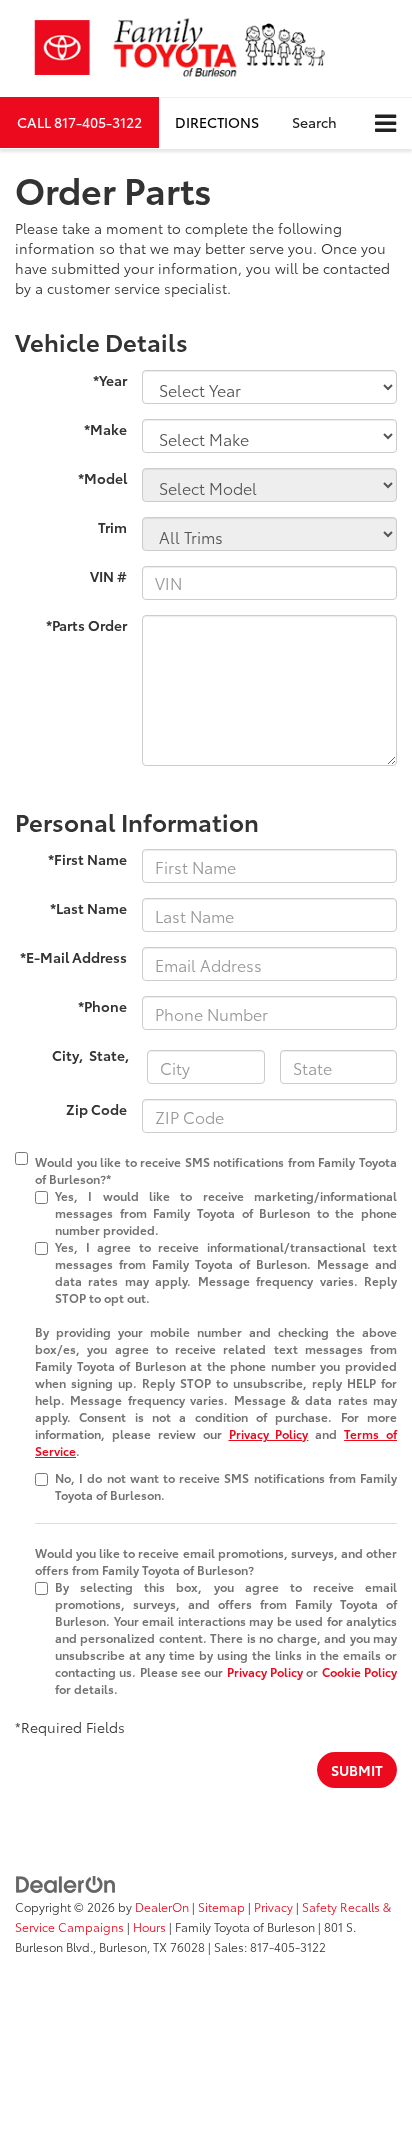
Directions (217, 122)
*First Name (87, 859)
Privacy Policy (269, 1433)
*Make (105, 429)
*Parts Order (86, 625)
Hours (149, 1926)
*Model (102, 478)
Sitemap (221, 1906)
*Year (110, 380)
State (107, 1055)
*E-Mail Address (73, 957)
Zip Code (96, 1109)
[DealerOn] (66, 1882)
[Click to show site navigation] (385, 123)
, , (92, 1055)
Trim (112, 527)
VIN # (108, 576)
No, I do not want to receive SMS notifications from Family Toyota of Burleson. (226, 1486)
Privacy (273, 1906)
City (65, 1055)
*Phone (102, 1006)
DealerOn (162, 1906)
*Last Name (88, 908)
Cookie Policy (359, 1671)
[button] (79, 122)
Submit (357, 1770)
